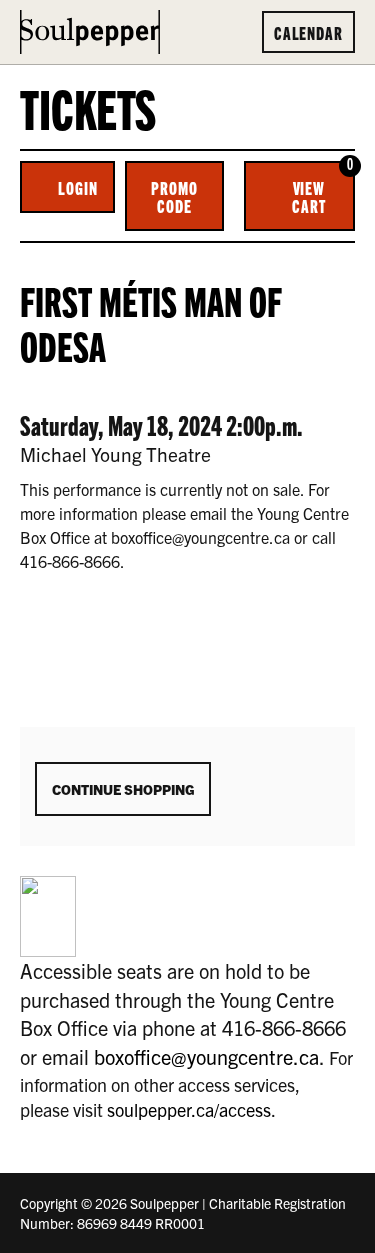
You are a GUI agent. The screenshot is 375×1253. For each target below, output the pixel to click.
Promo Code (174, 196)
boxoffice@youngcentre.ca (206, 1056)
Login (78, 187)
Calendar (308, 32)
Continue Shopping (123, 789)
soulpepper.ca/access (189, 1109)
